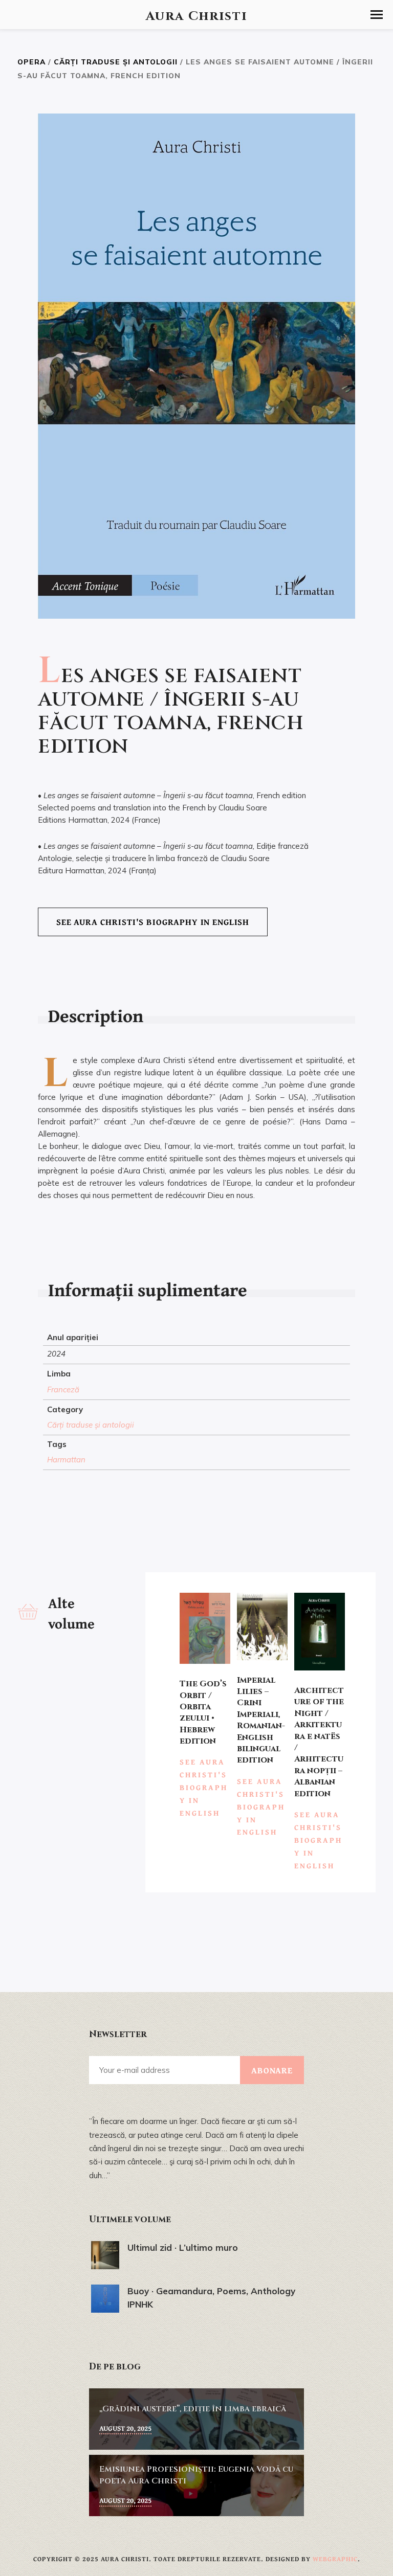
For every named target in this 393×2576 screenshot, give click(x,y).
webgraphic (335, 2559)
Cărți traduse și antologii (116, 62)
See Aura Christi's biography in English (153, 922)
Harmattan (66, 1460)
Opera (31, 62)
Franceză (63, 1389)
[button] (377, 15)
